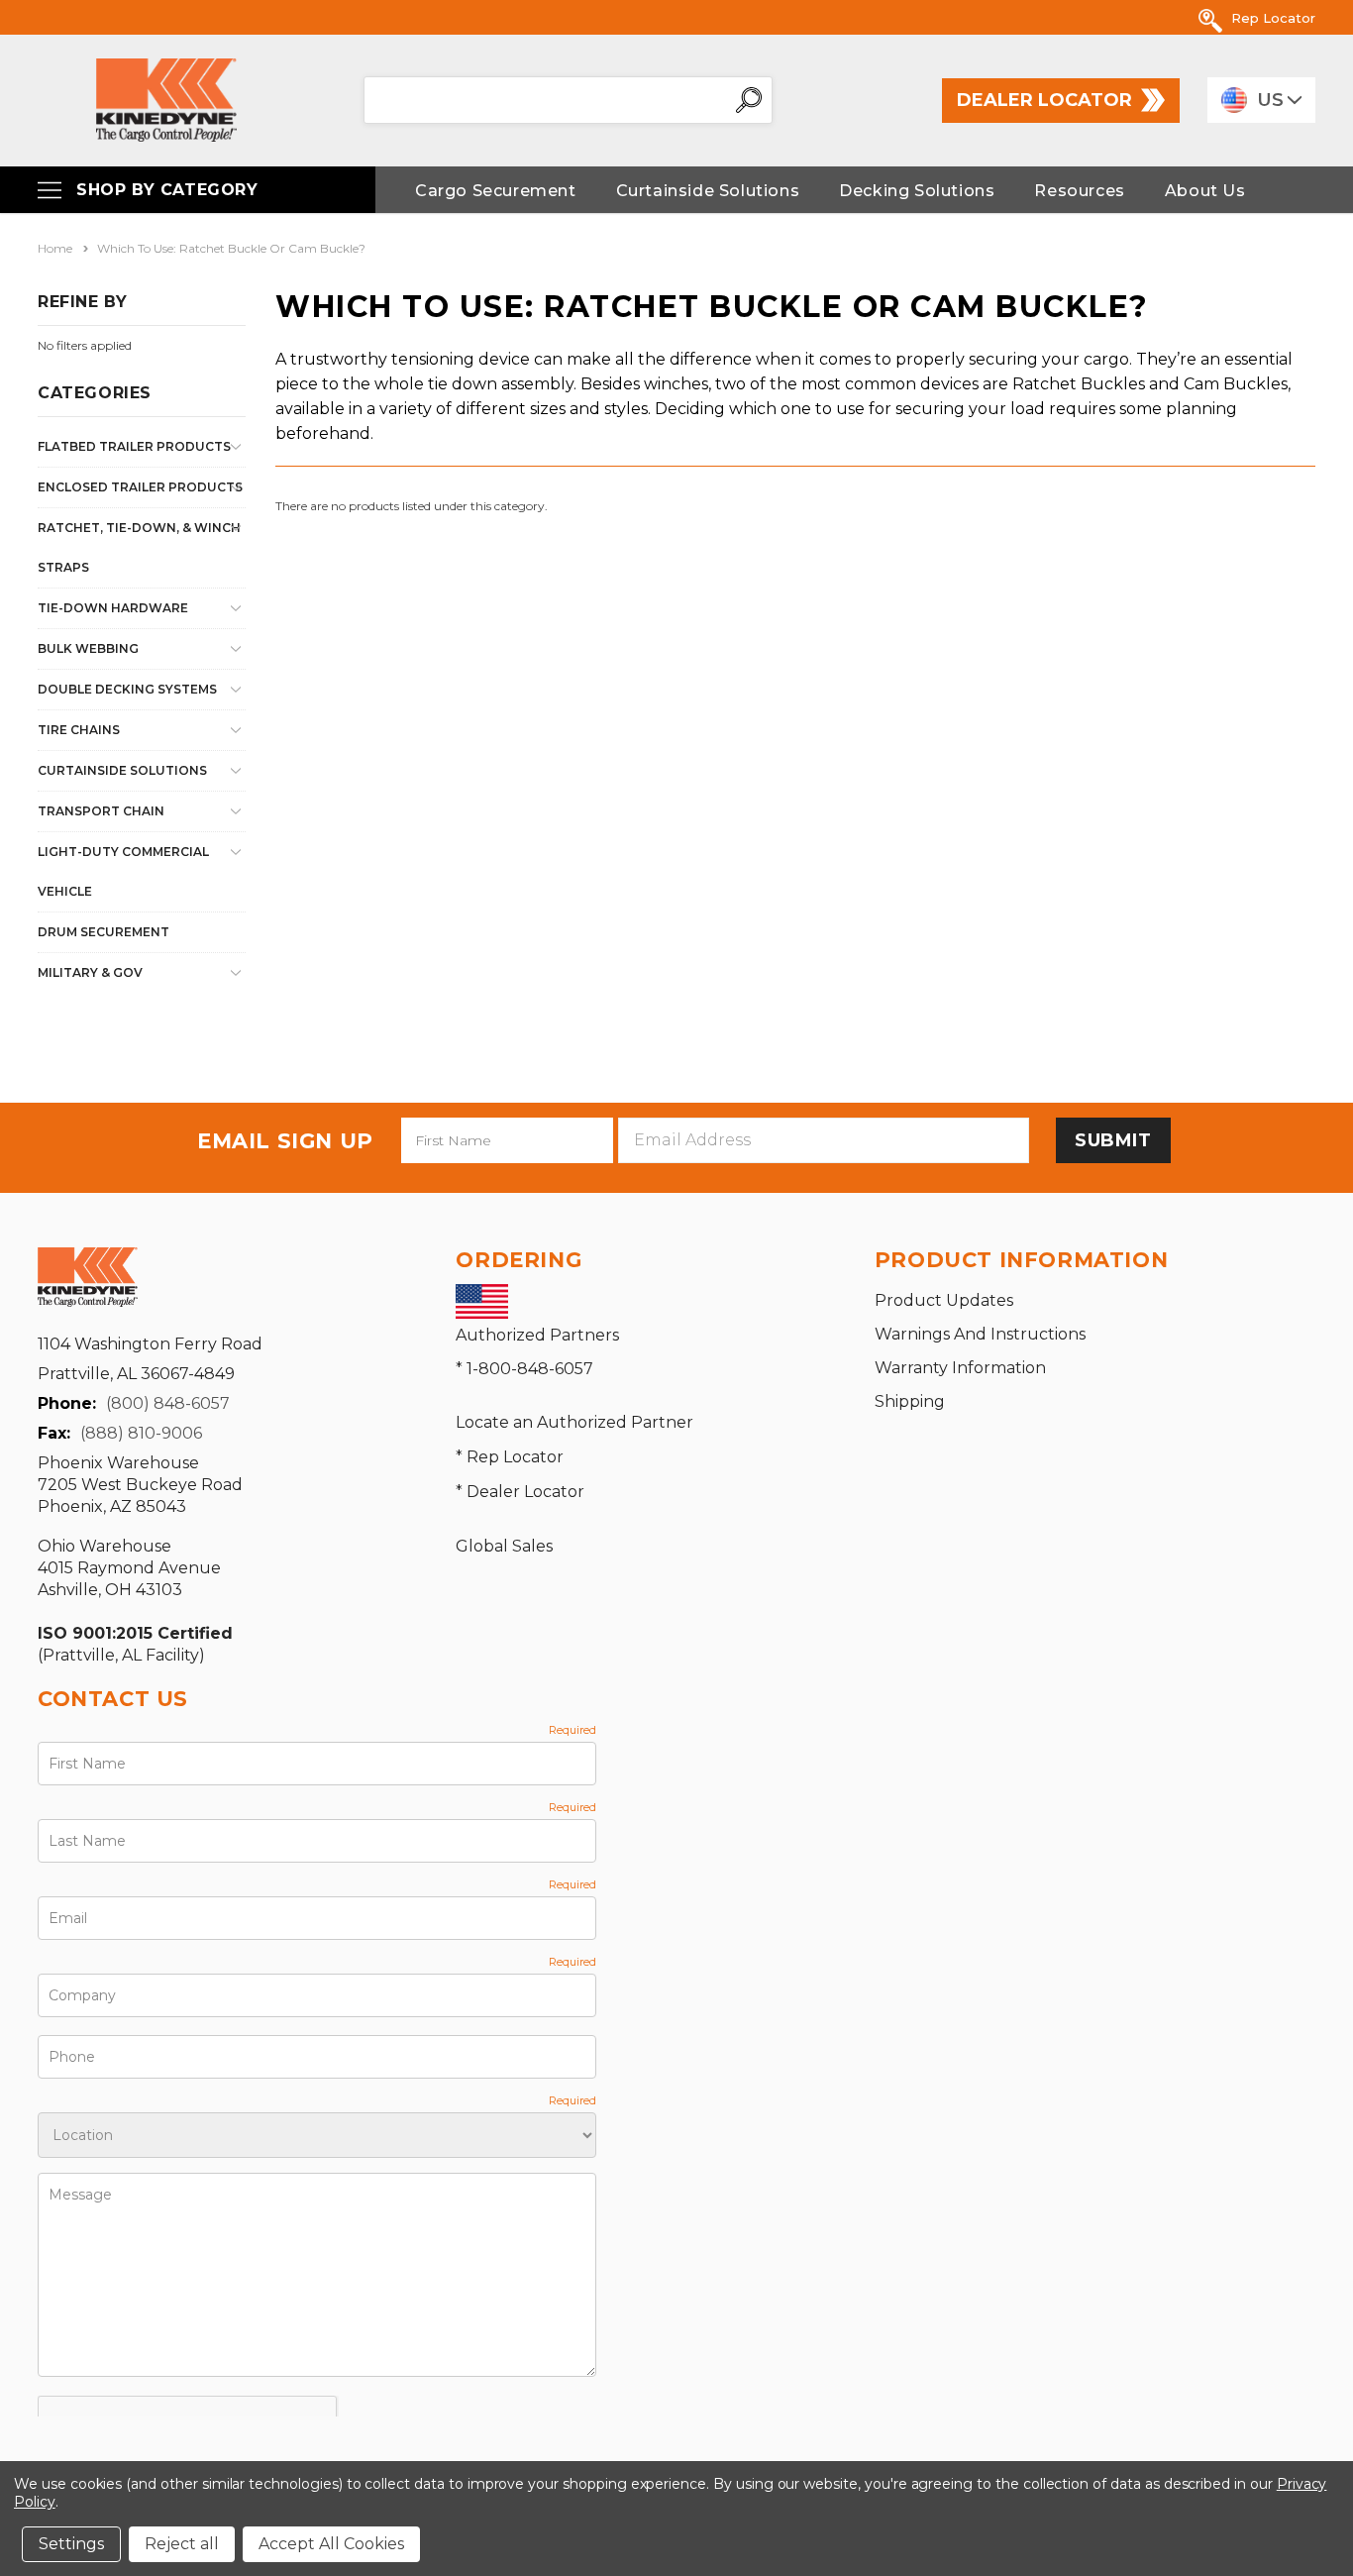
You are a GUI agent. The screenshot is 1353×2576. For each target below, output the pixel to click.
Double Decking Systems (127, 689)
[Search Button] (749, 100)
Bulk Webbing (88, 648)
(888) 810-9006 (141, 1433)
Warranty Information (960, 1368)
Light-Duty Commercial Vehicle (123, 871)
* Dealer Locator (520, 1492)
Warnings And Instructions (980, 1334)
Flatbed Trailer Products (134, 446)
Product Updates (944, 1300)
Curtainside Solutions (122, 770)
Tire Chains (79, 730)
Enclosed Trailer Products (140, 487)
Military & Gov (90, 972)
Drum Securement (104, 932)
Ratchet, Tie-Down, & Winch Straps (139, 547)
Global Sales (504, 1546)
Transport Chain (101, 811)
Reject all (182, 2544)
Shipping (910, 1401)
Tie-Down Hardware (113, 608)
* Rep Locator (510, 1457)
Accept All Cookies (331, 2544)
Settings (71, 2544)
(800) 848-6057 (168, 1403)
